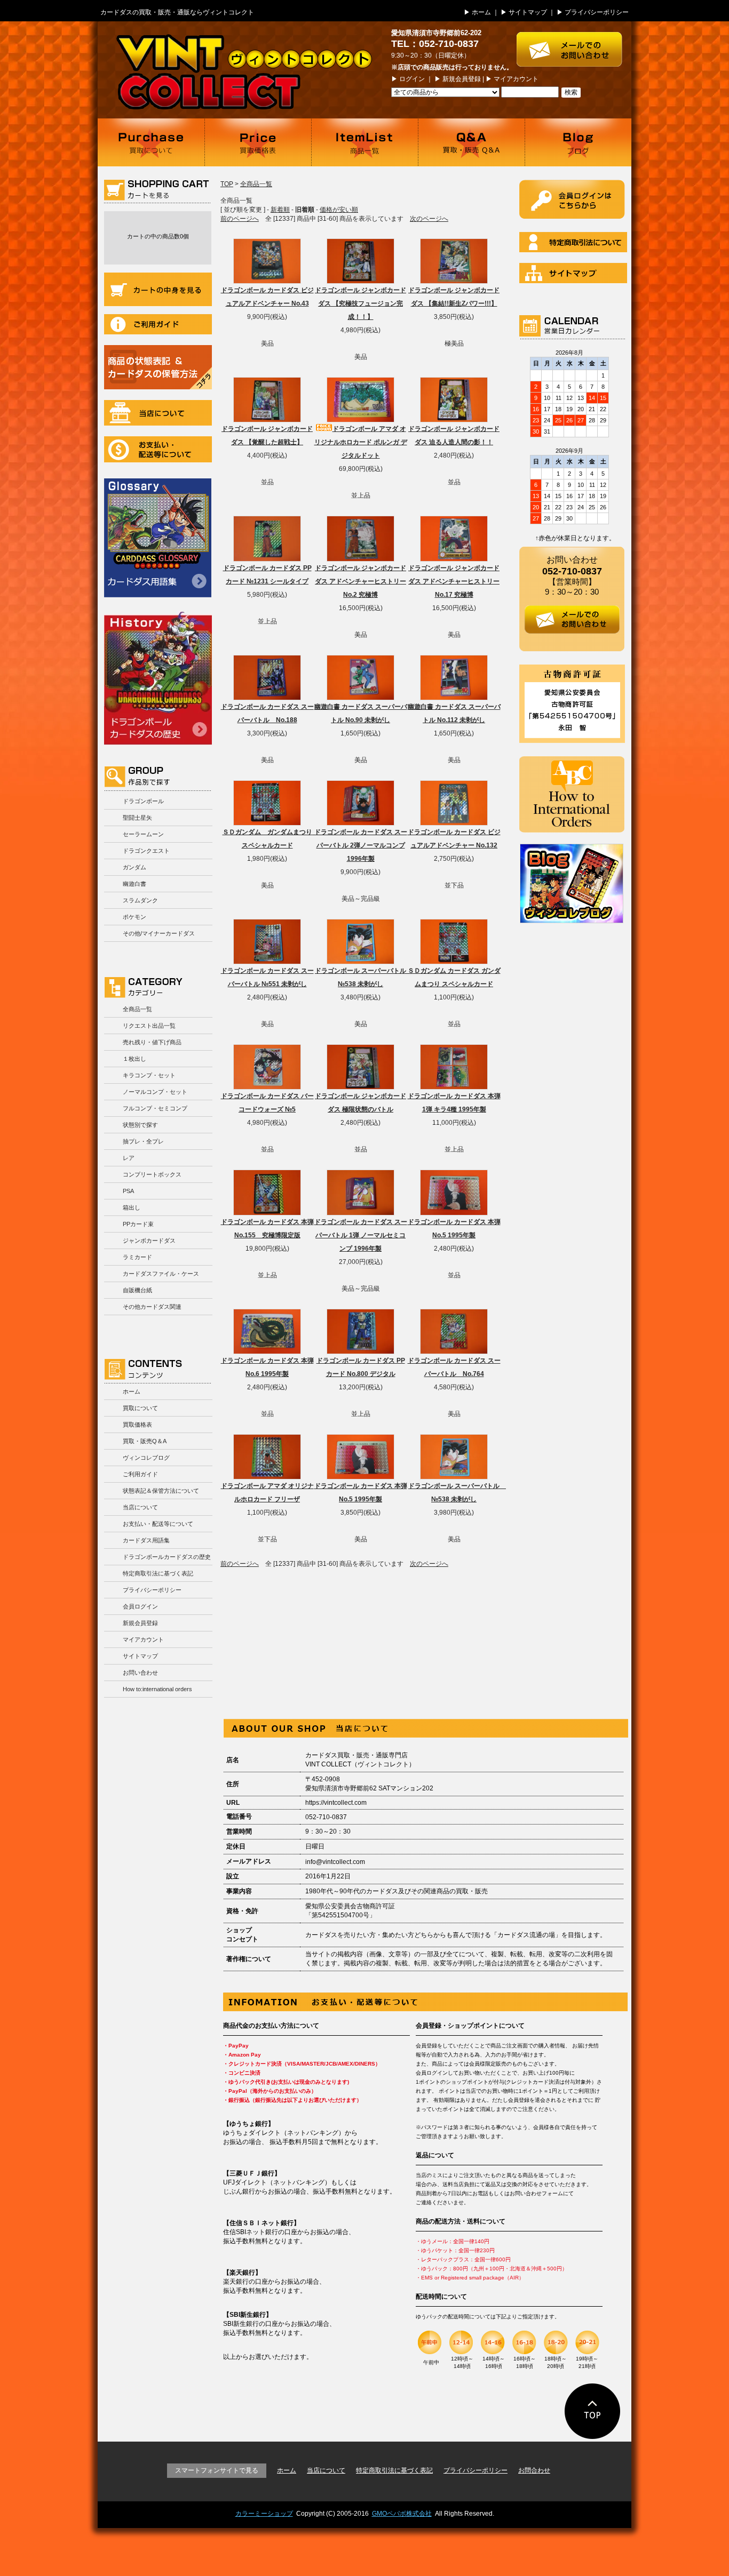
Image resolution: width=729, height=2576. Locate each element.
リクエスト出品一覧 (149, 1026)
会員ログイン (140, 1606)
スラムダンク (140, 900)
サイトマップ (528, 12)
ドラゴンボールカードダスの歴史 (158, 678)
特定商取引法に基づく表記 (158, 1573)
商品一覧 (364, 142)
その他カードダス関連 (152, 1307)
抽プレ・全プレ (143, 1141)
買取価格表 (258, 142)
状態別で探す (140, 1125)
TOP (227, 184)
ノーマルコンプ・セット (155, 1092)
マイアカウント (516, 79)
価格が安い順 (339, 210)
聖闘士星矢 (137, 818)
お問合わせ (534, 2470)
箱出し (132, 1207)
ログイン (412, 79)
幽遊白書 (134, 884)
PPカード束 (138, 1224)
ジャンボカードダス (149, 1241)
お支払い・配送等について (158, 449)
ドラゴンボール (143, 801)
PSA (128, 1191)
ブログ (578, 142)
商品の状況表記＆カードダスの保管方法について (158, 367)
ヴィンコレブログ (146, 1458)
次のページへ (429, 219)
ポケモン (134, 917)
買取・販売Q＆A (145, 1441)
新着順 (280, 210)
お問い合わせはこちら (574, 44)
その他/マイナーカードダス (159, 933)
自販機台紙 (137, 1290)
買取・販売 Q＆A (471, 142)
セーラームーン (143, 834)
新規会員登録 (462, 79)
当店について (158, 413)
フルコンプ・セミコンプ (155, 1108)
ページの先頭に (593, 2411)
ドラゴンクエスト (146, 851)
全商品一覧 (137, 1009)
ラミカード (137, 1257)
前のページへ (240, 219)
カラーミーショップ (264, 2514)
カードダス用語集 (158, 538)
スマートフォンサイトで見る (217, 2470)
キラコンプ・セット (149, 1075)
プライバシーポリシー (597, 12)
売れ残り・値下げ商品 (152, 1042)
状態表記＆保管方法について (161, 1491)
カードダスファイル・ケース (161, 1274)
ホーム (481, 12)
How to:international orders (157, 1689)
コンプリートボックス (152, 1174)
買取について (151, 142)
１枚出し (134, 1059)
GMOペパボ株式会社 (402, 2514)
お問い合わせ (140, 1673)
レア (129, 1158)
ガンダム (134, 867)
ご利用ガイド (158, 324)
